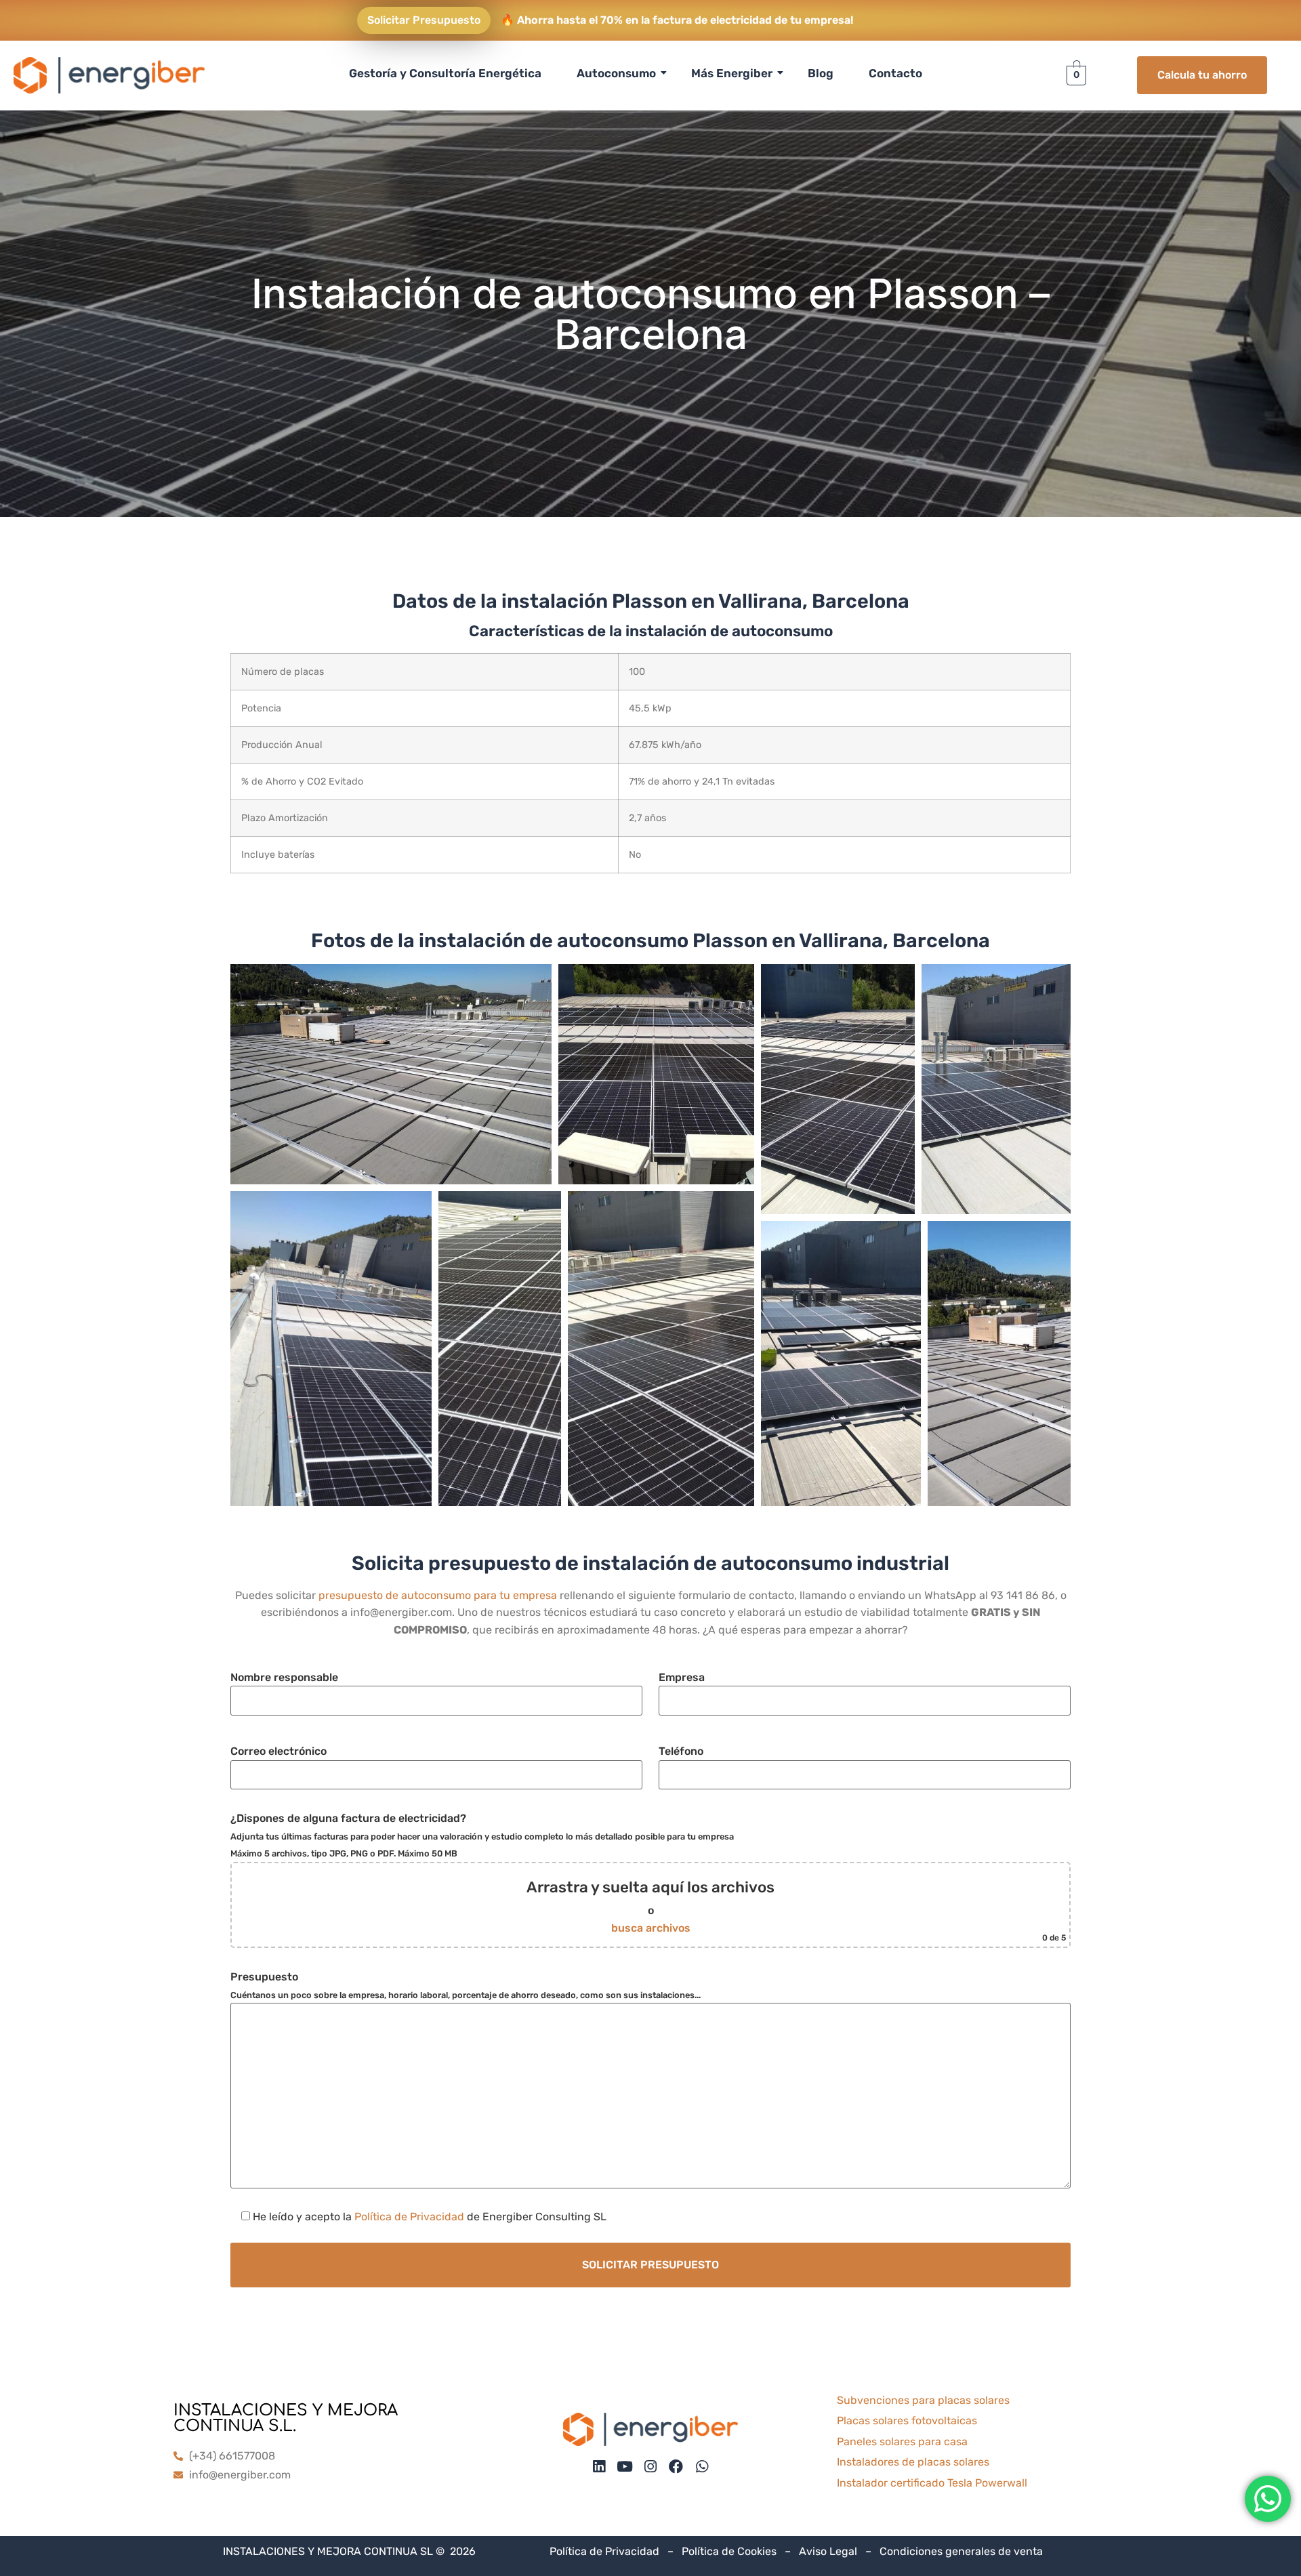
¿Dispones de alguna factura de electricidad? (648, 1877)
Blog (821, 73)
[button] (391, 1074)
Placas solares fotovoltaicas (907, 2421)
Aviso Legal (828, 2551)
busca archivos (651, 1928)
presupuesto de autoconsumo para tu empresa (438, 1595)
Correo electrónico (278, 1751)
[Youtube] (624, 2467)
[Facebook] (676, 2467)
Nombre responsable (284, 1677)
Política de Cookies (729, 2551)
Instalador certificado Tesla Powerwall (932, 2483)
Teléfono (681, 1751)
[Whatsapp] (702, 2467)
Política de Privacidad (409, 2217)
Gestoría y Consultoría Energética (445, 73)
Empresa (682, 1677)
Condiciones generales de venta (961, 2551)
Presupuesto (466, 1985)
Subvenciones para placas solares (923, 2400)
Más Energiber (732, 73)
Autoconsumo (616, 73)
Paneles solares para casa (902, 2442)
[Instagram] (650, 2467)
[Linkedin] (599, 2467)
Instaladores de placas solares (913, 2462)
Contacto (895, 73)
